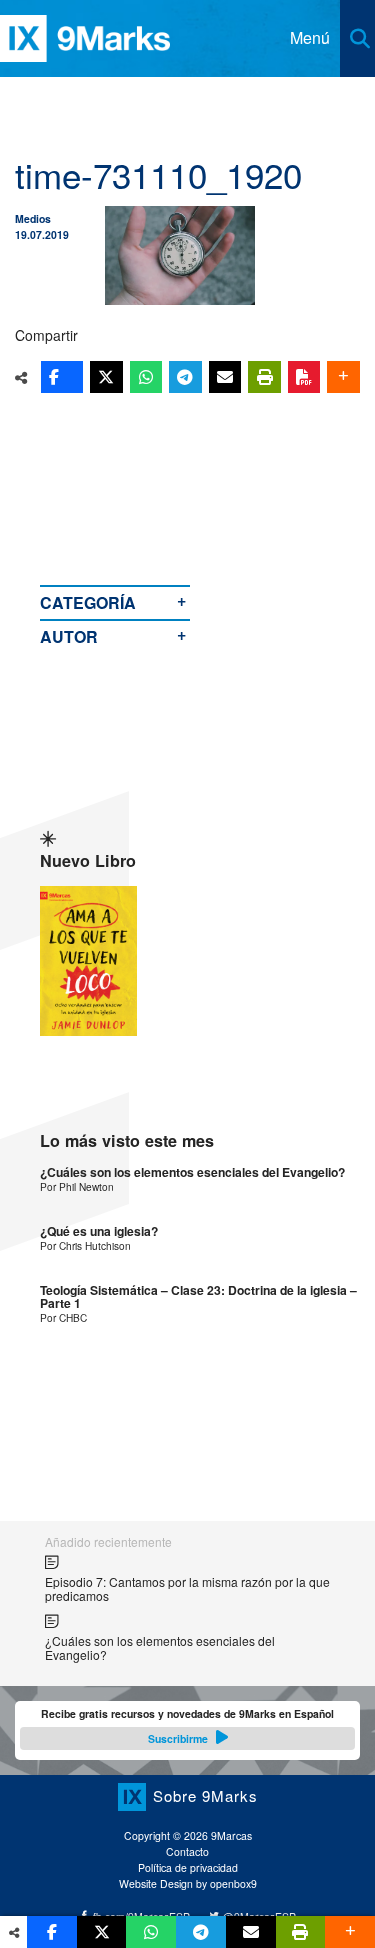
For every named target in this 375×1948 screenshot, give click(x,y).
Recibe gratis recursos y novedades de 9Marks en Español (187, 1726)
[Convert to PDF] (304, 377)
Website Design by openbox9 (188, 1883)
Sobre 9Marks (205, 1795)
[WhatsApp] (146, 377)
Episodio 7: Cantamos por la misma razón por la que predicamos (187, 1588)
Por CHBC (63, 1317)
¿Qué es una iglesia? (99, 1231)
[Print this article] (264, 377)
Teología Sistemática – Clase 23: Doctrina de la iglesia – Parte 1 (198, 1297)
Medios (33, 218)
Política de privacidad (188, 1867)
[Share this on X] (106, 377)
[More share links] (343, 377)
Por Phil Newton (77, 1186)
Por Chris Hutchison (85, 1245)
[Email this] (225, 377)
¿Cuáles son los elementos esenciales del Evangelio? (192, 1172)
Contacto (187, 1851)
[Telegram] (185, 377)
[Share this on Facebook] (62, 377)
